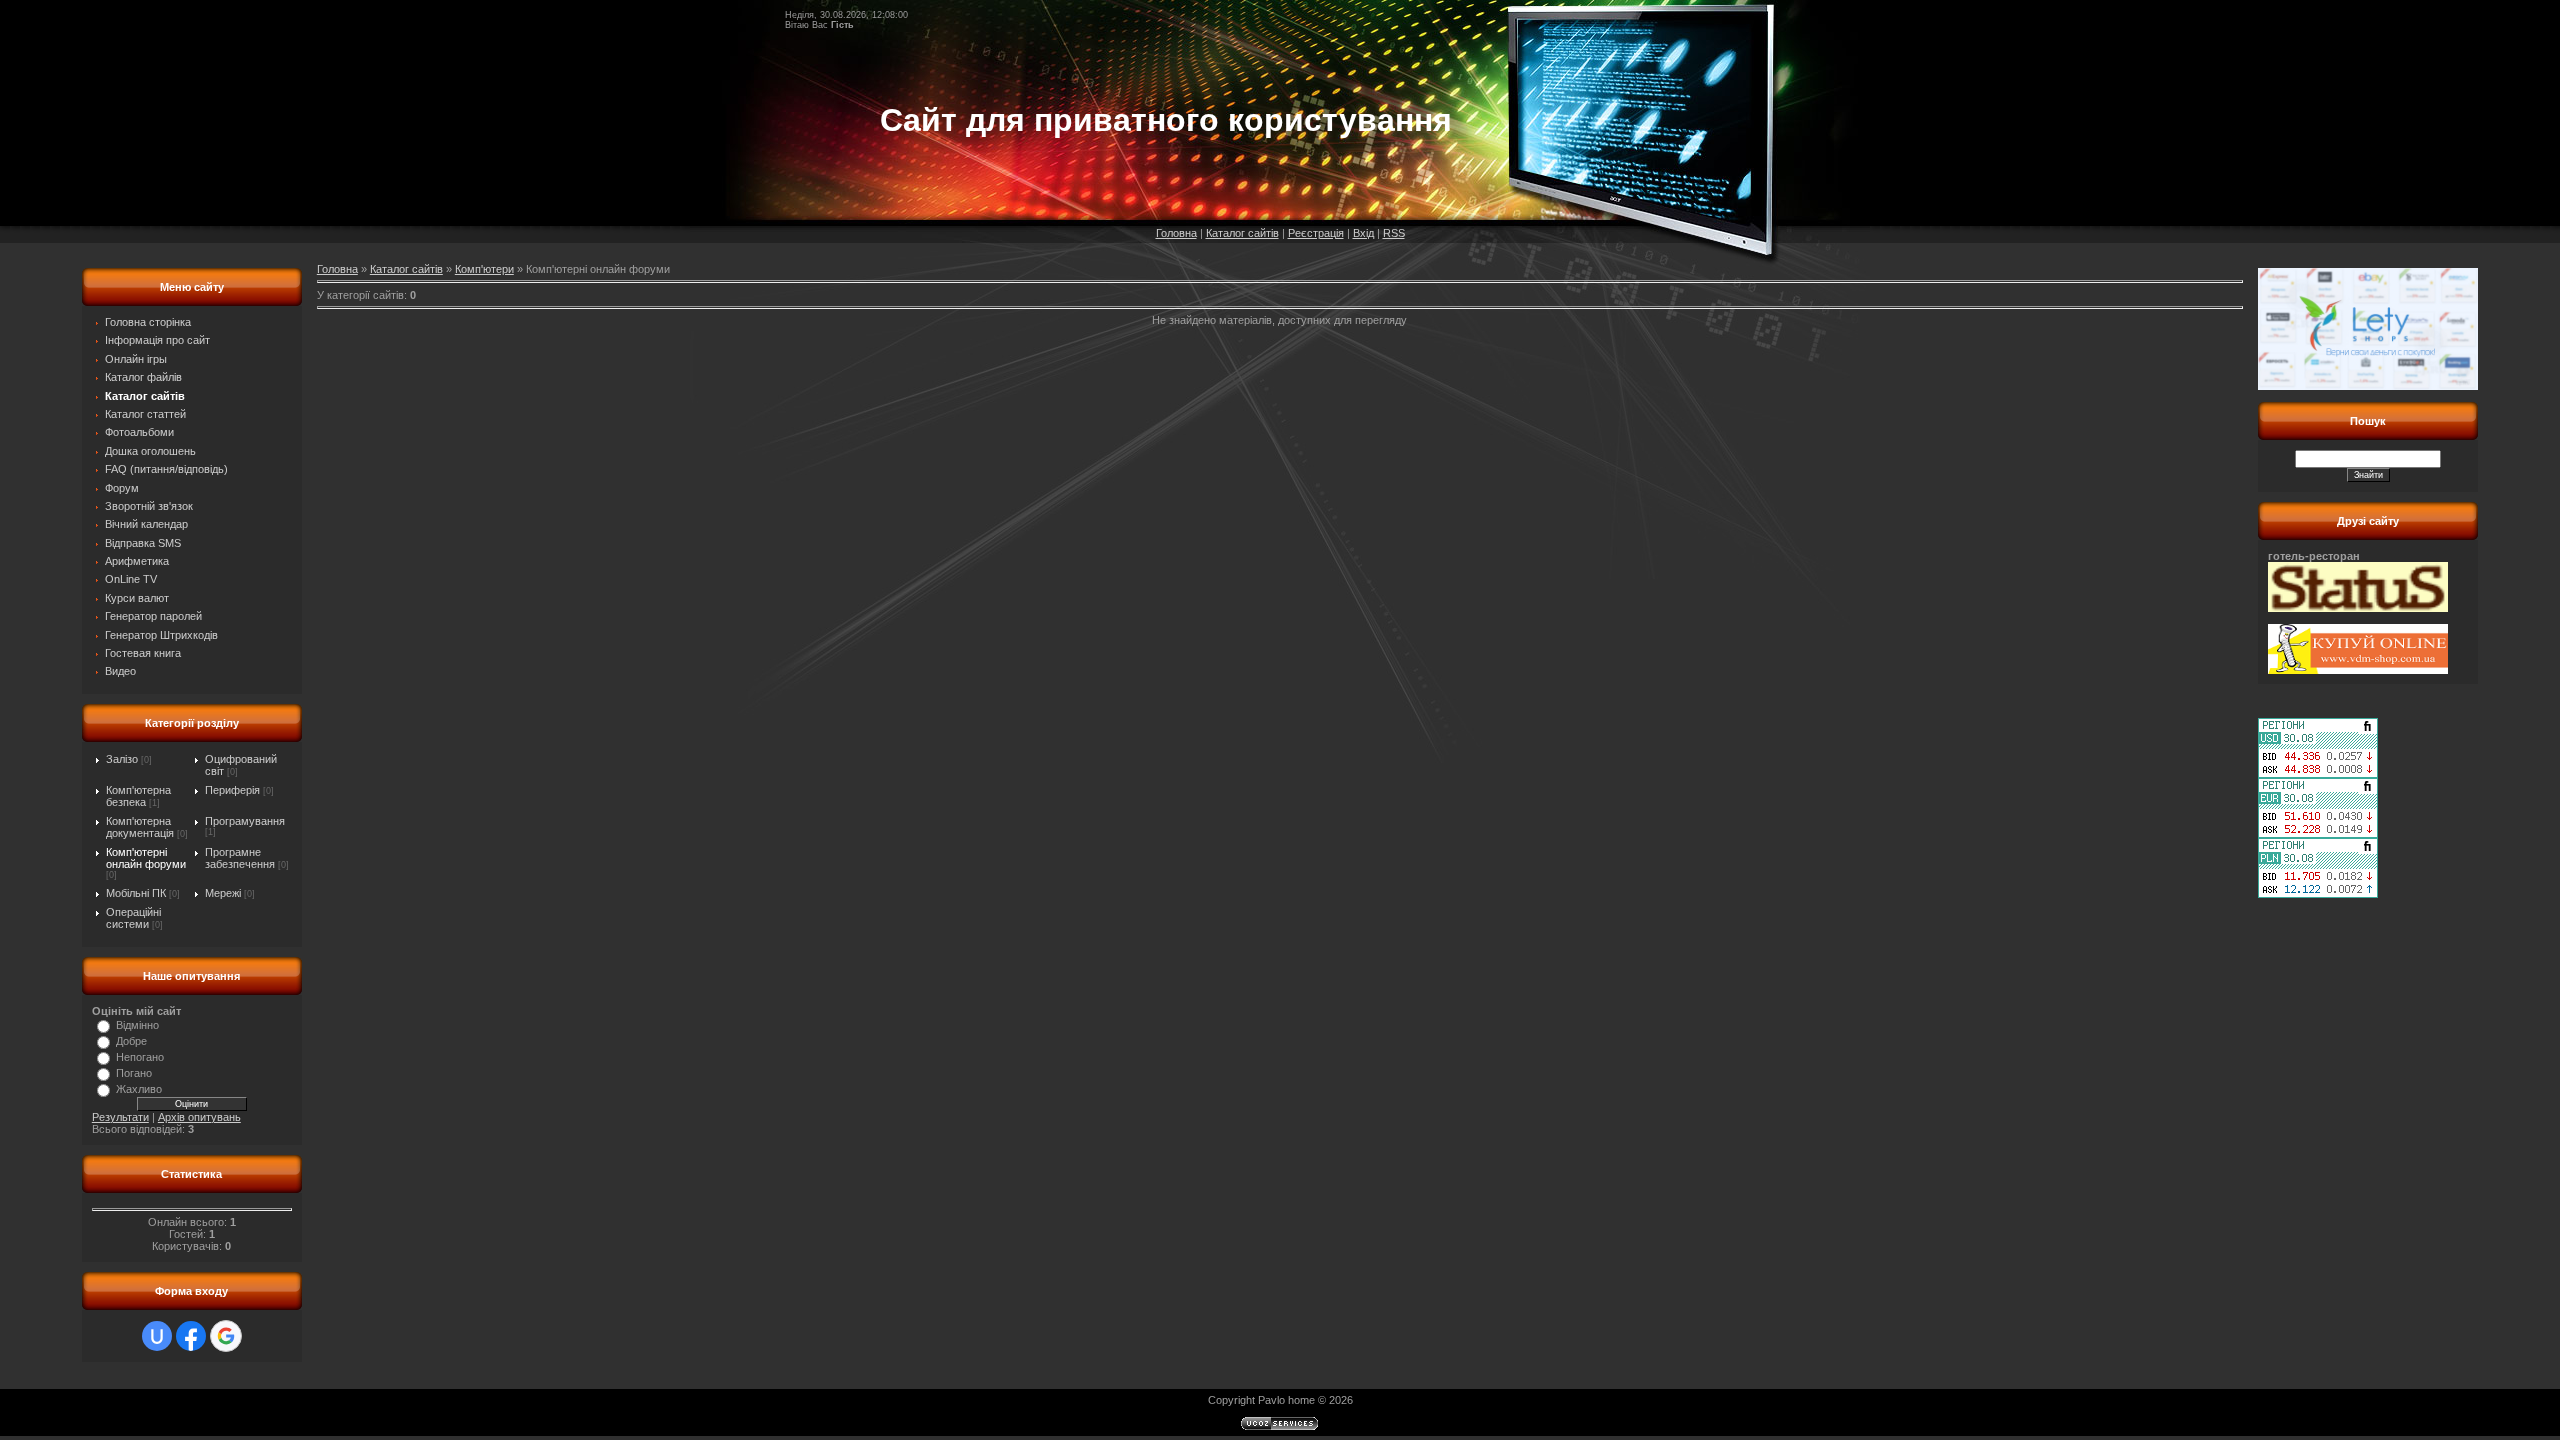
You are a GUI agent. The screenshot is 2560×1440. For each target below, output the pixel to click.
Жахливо (139, 1089)
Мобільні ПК (136, 893)
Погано (134, 1073)
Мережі (223, 893)
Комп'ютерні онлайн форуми (146, 858)
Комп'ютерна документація (140, 827)
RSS (1394, 233)
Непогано (140, 1057)
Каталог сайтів (1242, 233)
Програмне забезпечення (240, 858)
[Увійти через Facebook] (191, 1336)
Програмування (245, 821)
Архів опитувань (199, 1117)
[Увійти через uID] (157, 1336)
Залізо (122, 759)
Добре (131, 1041)
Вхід (1363, 233)
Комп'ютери (484, 269)
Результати (120, 1117)
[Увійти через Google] (226, 1336)
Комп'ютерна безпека (138, 796)
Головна (1176, 233)
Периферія (232, 790)
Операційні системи (133, 918)
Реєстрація (1316, 233)
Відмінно (137, 1025)
